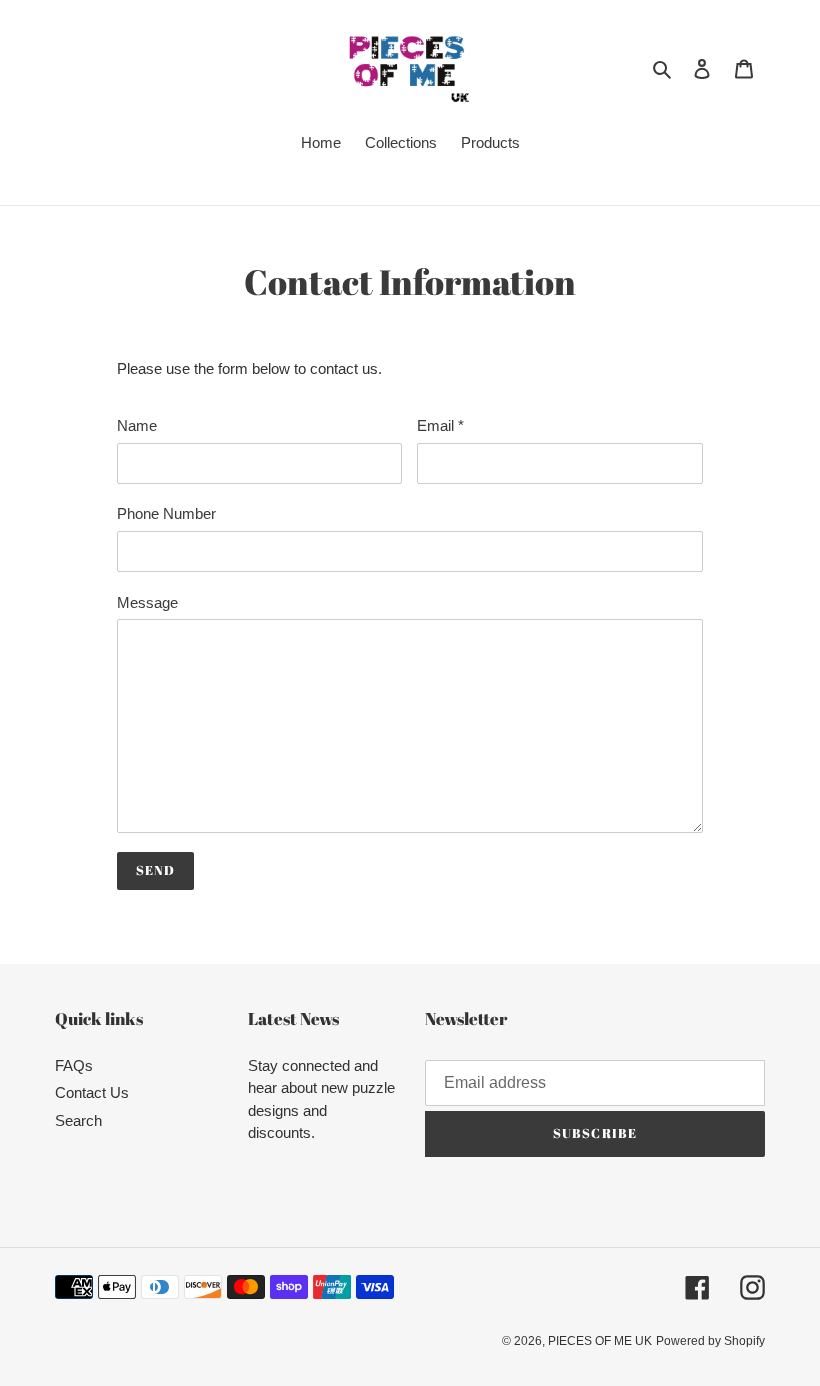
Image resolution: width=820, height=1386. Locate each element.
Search (78, 1120)
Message (147, 602)
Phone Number (166, 513)
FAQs (74, 1065)
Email (440, 425)
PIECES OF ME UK (600, 1341)
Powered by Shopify (710, 1341)
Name (137, 425)
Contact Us (92, 1092)
